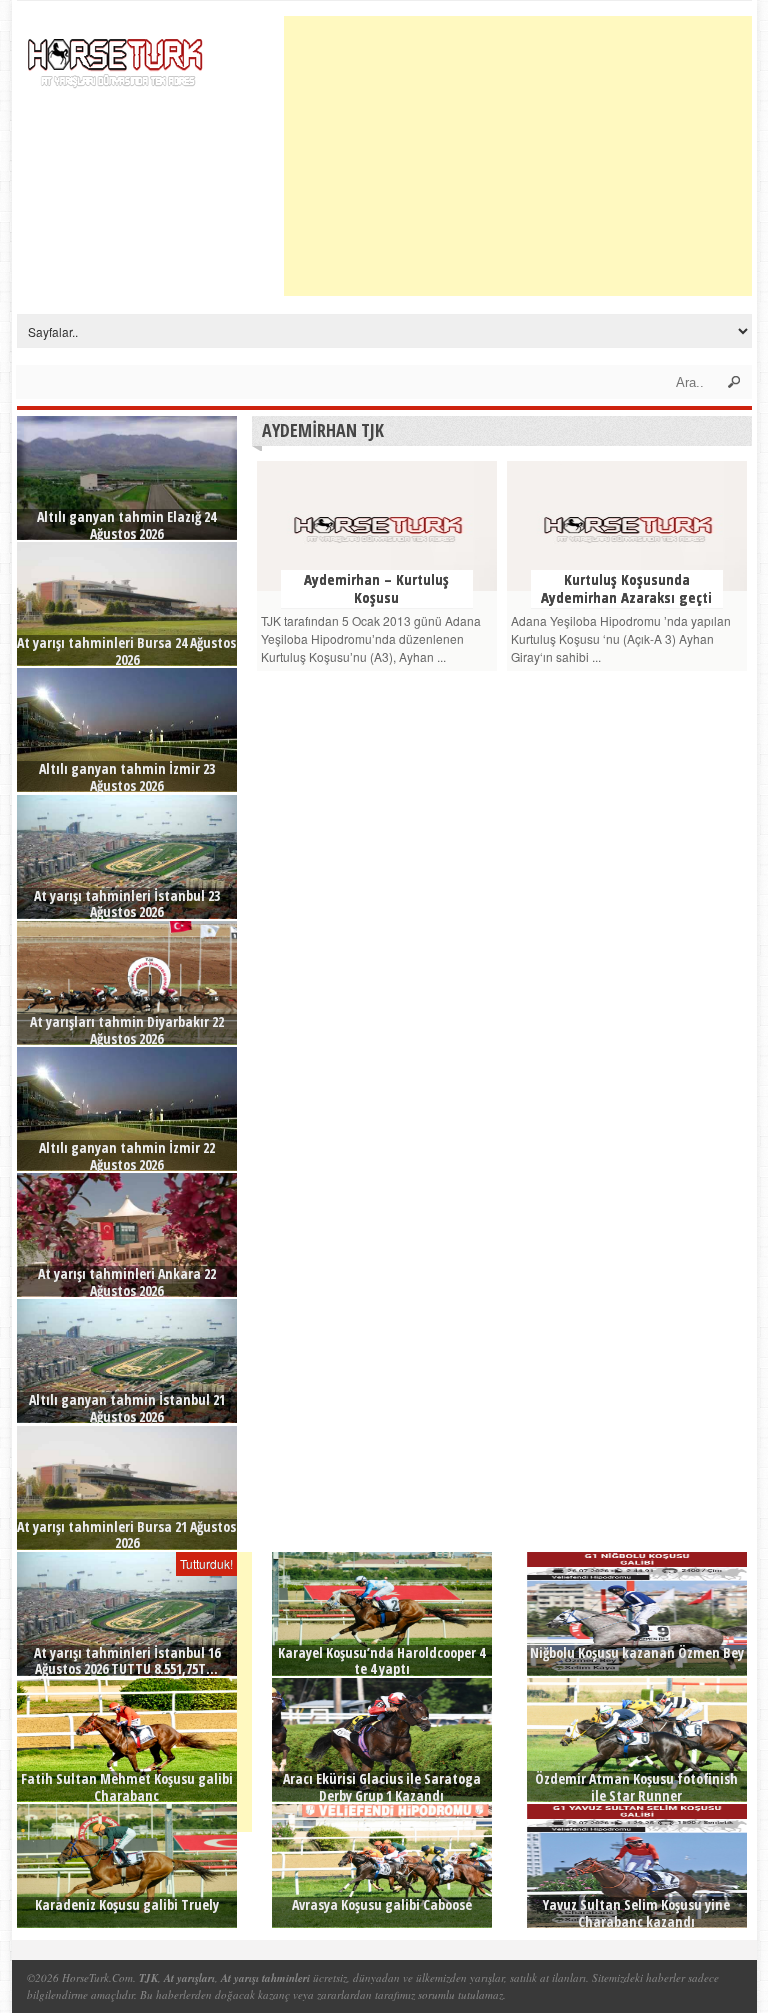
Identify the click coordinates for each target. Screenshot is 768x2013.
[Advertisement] (526, 156)
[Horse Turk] (117, 56)
